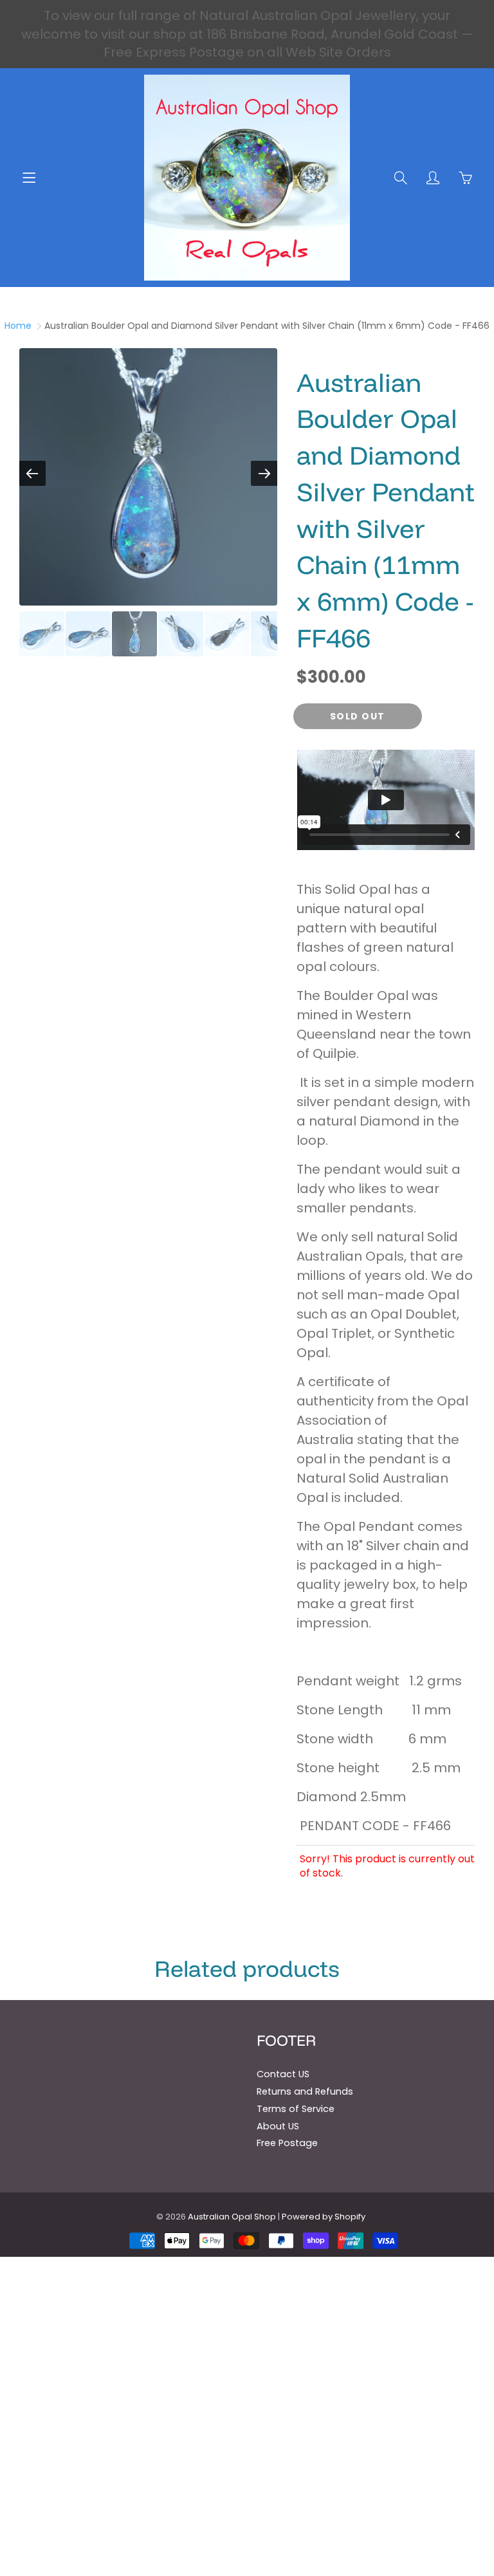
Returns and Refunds (305, 2091)
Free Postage (287, 2143)
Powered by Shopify (324, 2217)
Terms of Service (296, 2109)
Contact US (283, 2074)
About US (278, 2126)
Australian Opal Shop (232, 2217)
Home (18, 326)
